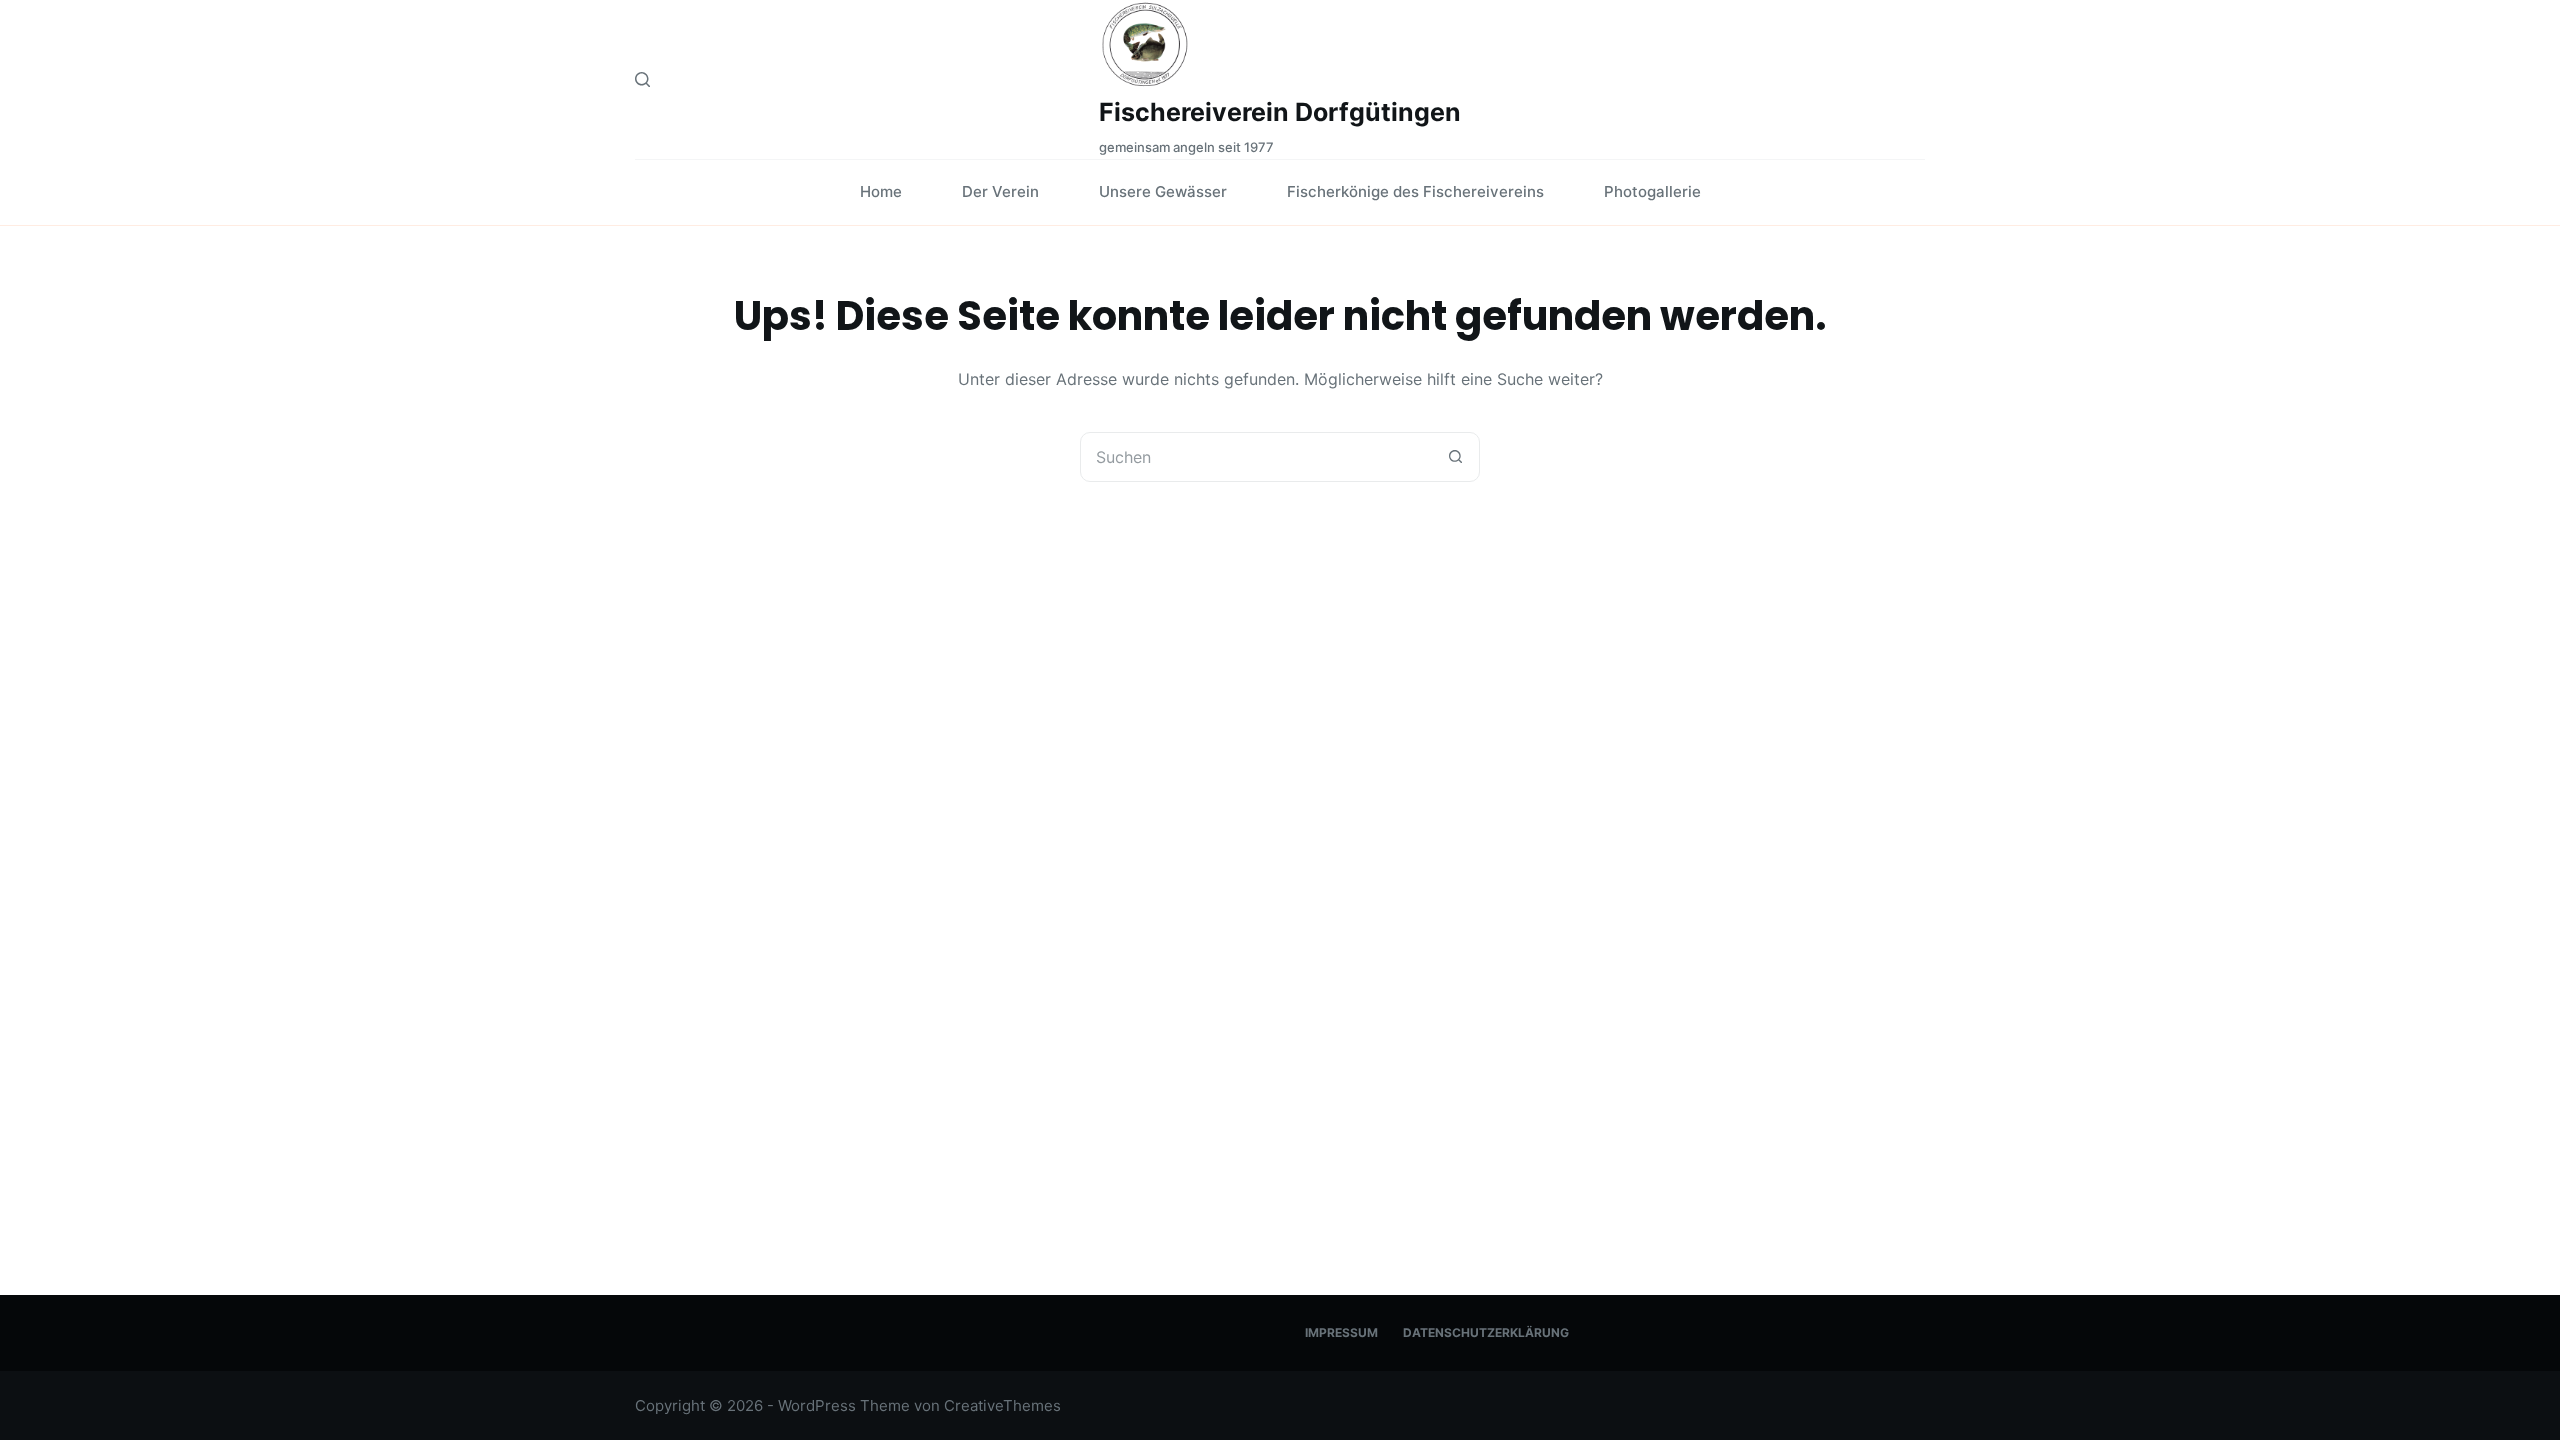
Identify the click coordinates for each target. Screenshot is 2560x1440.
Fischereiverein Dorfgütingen (1280, 112)
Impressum (1341, 1332)
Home (881, 191)
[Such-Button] (1455, 457)
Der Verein (1000, 191)
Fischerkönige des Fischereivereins (1415, 191)
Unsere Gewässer (1163, 191)
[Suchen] (642, 79)
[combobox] (1256, 457)
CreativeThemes (1002, 1405)
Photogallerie (1652, 191)
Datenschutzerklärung (1486, 1332)
